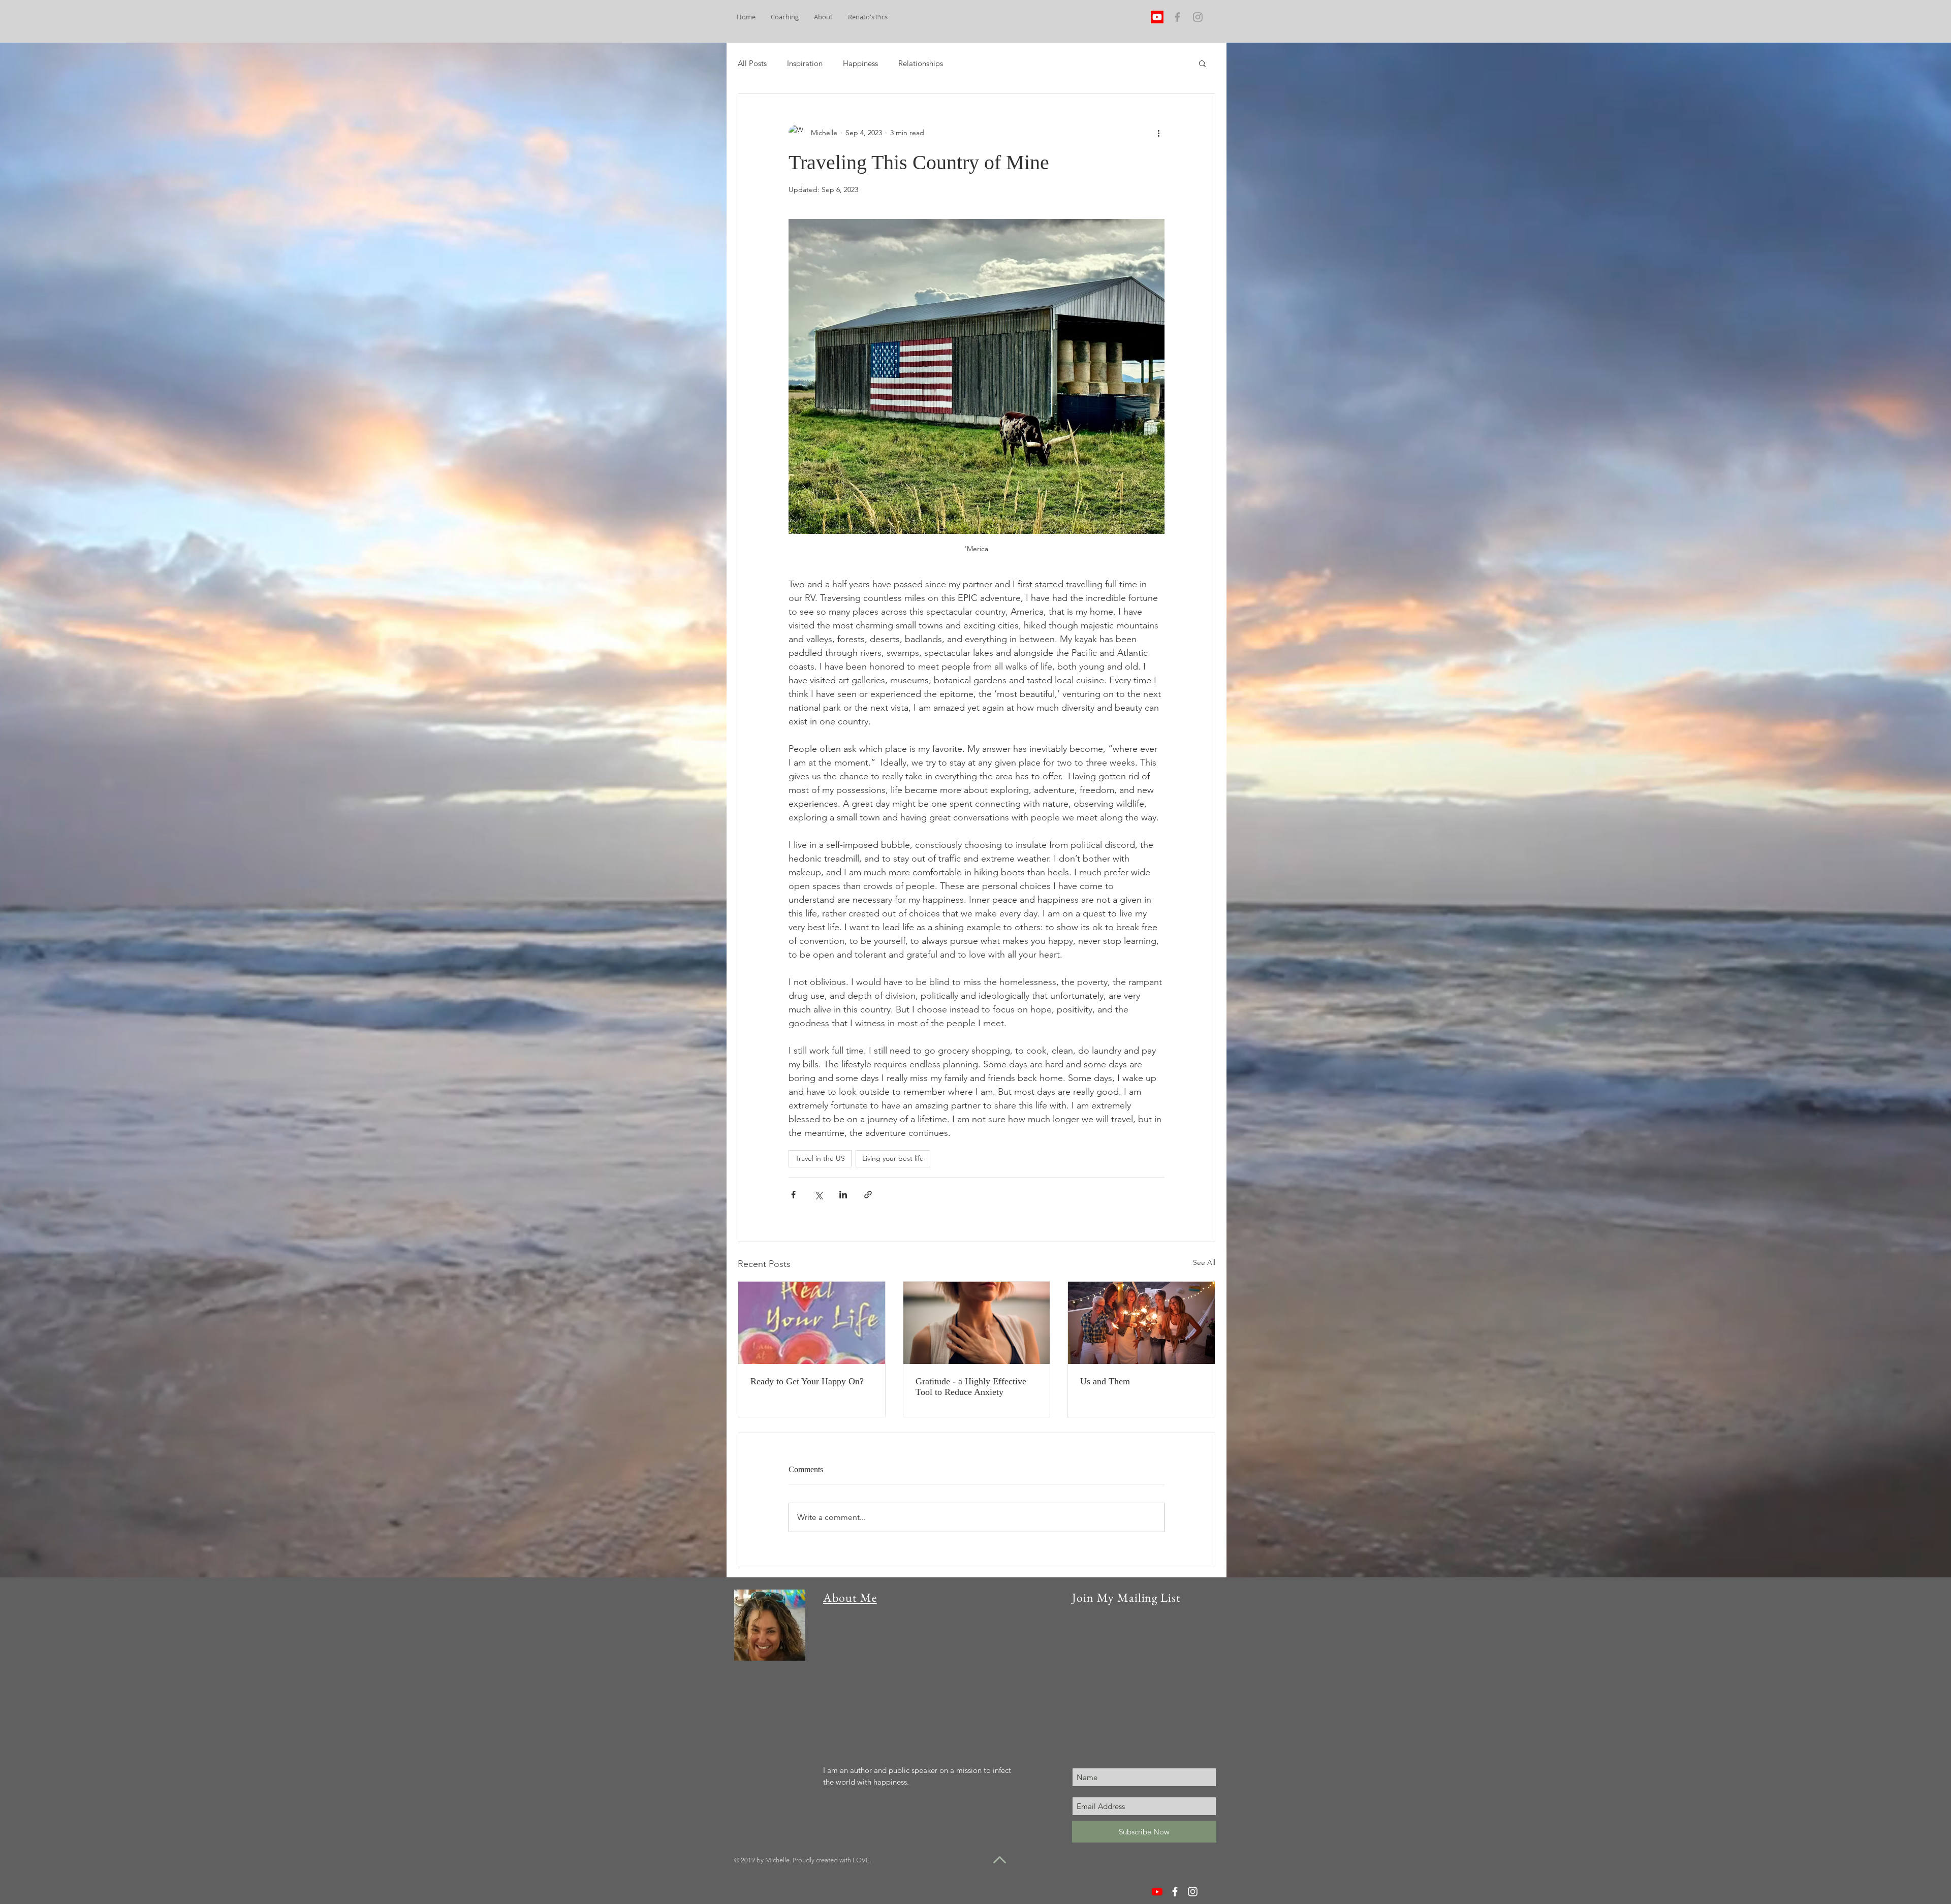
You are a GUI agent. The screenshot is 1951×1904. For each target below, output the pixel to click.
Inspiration (805, 63)
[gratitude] (977, 1323)
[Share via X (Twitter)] (818, 1195)
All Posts (752, 63)
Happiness (860, 63)
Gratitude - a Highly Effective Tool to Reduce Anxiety (971, 1387)
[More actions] (1158, 133)
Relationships (921, 63)
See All (1204, 1262)
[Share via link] (868, 1195)
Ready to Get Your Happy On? (807, 1381)
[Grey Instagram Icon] (1198, 17)
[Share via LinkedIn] (843, 1195)
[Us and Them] (1141, 1323)
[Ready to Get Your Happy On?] (812, 1323)
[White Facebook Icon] (1175, 1892)
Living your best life (893, 1158)
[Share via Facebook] (793, 1195)
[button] (1202, 63)
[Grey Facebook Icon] (1177, 17)
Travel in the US (820, 1158)
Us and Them (1105, 1381)
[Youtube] (1157, 17)
